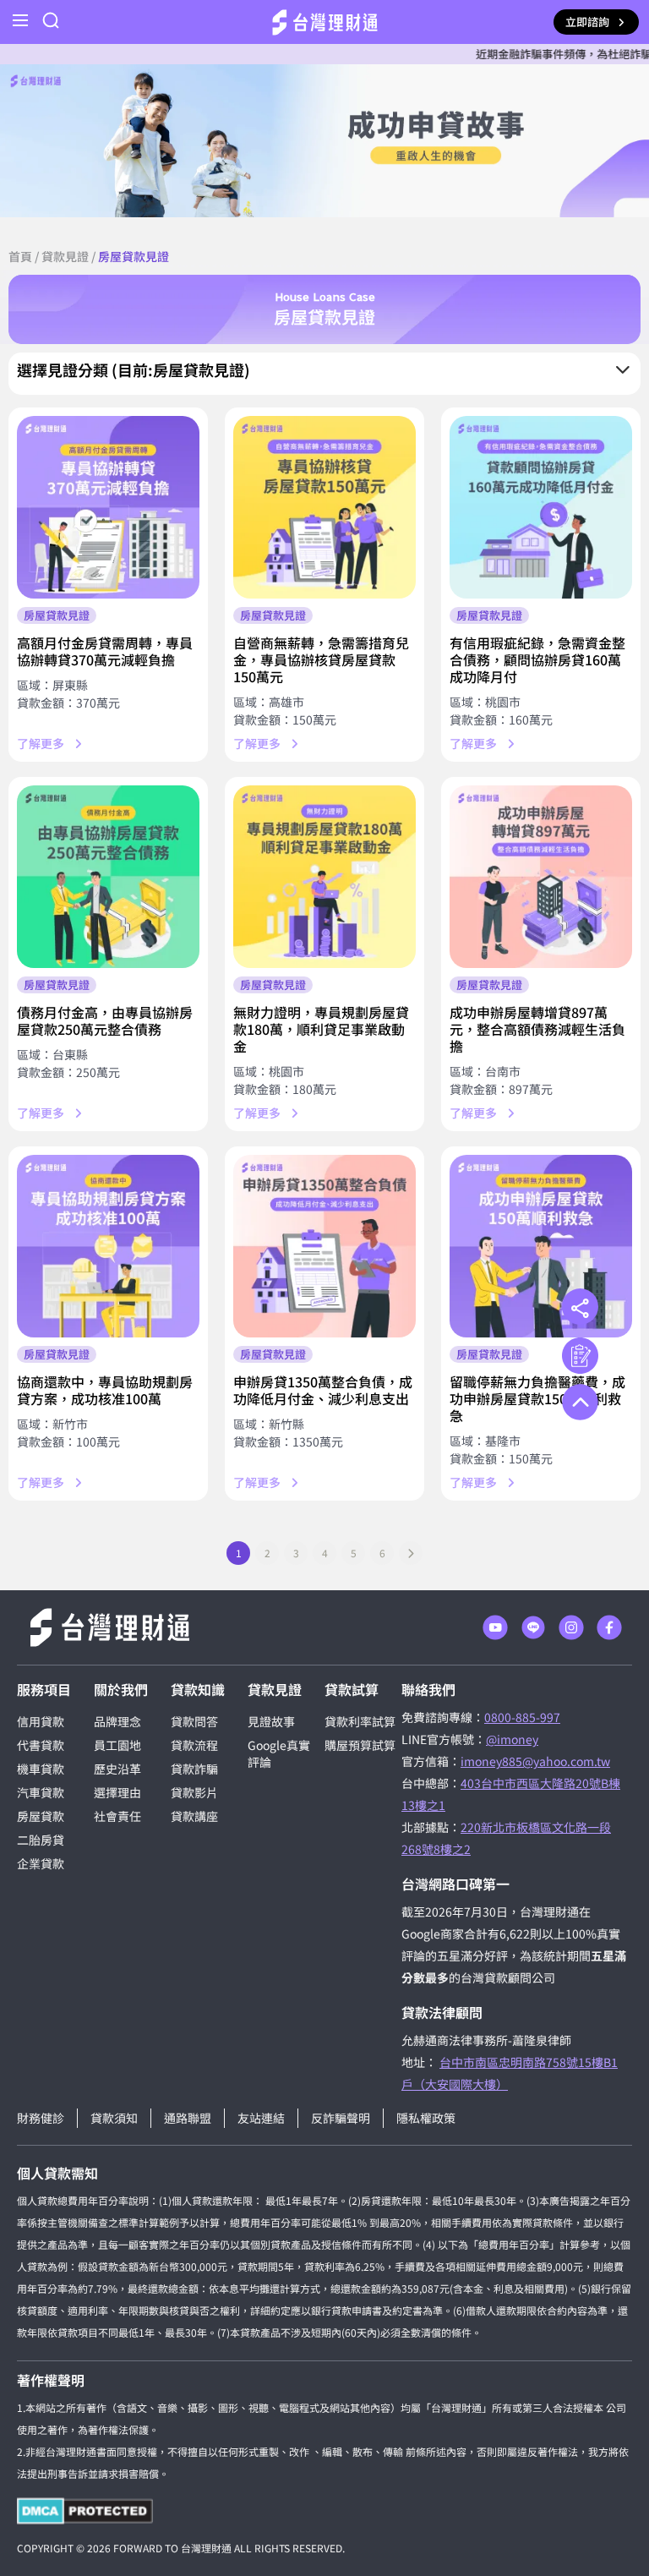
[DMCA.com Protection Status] (85, 2511)
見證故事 (271, 1721)
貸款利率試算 (360, 1721)
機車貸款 (41, 1769)
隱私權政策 (426, 2118)
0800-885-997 (522, 1717)
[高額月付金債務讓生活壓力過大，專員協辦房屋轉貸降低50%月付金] (108, 507)
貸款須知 (114, 2118)
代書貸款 (41, 1745)
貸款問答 (194, 1721)
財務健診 (41, 2118)
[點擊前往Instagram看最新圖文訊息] (571, 1627)
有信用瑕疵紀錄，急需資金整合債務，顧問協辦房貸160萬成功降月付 (537, 659)
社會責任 (117, 1816)
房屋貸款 (41, 1816)
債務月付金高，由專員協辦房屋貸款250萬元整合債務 (105, 1020)
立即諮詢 (587, 22)
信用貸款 (41, 1721)
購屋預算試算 (360, 1745)
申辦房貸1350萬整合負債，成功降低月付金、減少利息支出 (323, 1390)
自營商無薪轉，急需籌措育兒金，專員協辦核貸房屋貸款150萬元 (321, 659)
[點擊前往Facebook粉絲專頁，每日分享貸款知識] (609, 1627)
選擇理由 (117, 1792)
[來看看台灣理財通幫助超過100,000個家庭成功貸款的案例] (324, 141)
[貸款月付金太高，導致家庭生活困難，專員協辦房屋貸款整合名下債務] (108, 877)
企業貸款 (41, 1863)
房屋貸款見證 (57, 615)
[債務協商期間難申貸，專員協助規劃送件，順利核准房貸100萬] (108, 1246)
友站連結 (261, 2118)
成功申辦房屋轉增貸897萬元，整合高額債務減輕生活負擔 (537, 1029)
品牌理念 (117, 1721)
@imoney (512, 1739)
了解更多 (41, 743)
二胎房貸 (41, 1840)
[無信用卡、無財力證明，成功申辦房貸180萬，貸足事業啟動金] (324, 877)
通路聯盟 (188, 2118)
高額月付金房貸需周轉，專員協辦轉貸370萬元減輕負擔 (105, 651)
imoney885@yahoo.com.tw (535, 1761)
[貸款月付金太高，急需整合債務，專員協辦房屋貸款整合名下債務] (541, 507)
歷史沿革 (117, 1769)
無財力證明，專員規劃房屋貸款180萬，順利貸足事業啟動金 (321, 1029)
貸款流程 (194, 1745)
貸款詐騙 (194, 1769)
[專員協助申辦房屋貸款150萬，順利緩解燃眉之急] (541, 1246)
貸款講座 (194, 1816)
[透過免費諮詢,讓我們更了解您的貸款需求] (580, 1356)
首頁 (20, 256)
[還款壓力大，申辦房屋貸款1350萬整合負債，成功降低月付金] (324, 1246)
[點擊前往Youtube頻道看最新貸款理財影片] (495, 1627)
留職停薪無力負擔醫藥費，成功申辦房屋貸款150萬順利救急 (537, 1398)
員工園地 (117, 1745)
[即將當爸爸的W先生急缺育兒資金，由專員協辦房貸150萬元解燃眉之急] (324, 507)
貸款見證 (65, 256)
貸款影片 (194, 1792)
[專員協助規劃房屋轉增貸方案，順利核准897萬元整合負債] (541, 877)
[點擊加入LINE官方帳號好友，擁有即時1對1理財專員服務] (533, 1627)
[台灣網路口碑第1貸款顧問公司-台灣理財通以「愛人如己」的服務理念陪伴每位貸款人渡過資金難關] (325, 22)
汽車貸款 (41, 1792)
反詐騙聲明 (341, 2118)
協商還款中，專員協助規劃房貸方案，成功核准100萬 (105, 1390)
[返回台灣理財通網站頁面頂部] (580, 1402)
